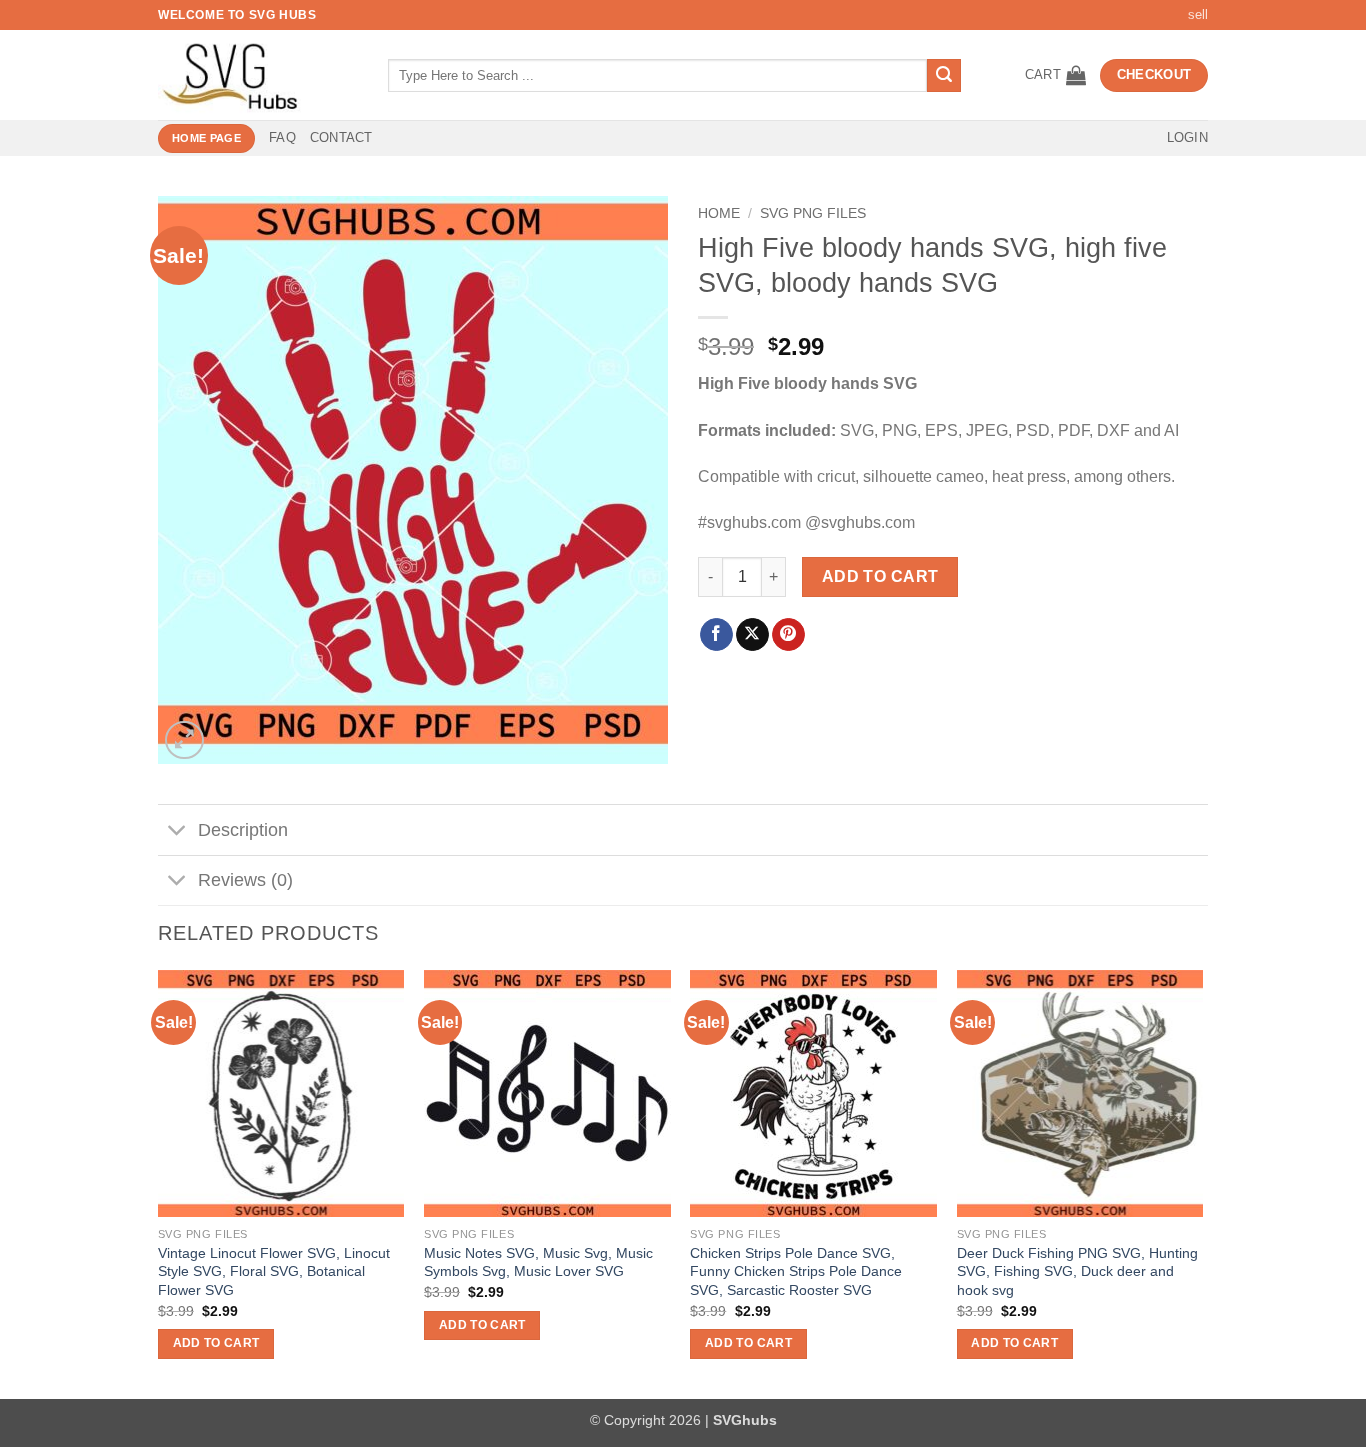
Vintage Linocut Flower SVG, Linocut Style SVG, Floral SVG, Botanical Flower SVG (274, 1271)
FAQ (282, 137)
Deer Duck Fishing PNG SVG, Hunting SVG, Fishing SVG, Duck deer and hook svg (1077, 1271)
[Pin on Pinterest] (788, 635)
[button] (1055, 75)
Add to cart (880, 576)
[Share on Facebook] (716, 635)
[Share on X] (752, 635)
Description (243, 830)
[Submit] (944, 76)
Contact (341, 137)
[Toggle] (177, 832)
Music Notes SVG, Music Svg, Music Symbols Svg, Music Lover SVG (538, 1262)
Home (719, 213)
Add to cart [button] (216, 1343)
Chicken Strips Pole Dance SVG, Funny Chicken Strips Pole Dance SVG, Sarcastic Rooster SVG (796, 1271)
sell (1198, 14)
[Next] (1202, 1182)
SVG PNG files (813, 213)
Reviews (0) (245, 880)
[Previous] (159, 1182)
